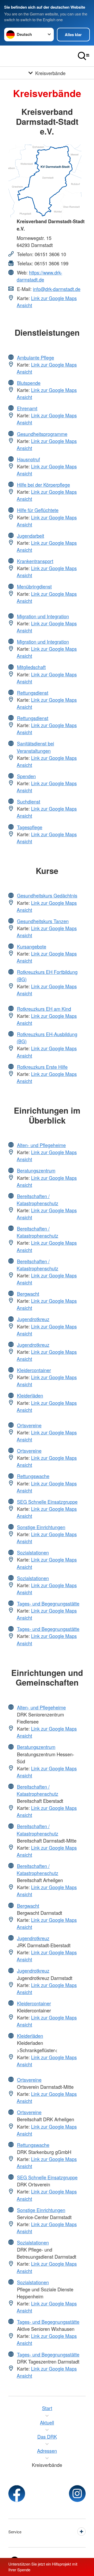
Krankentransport (35, 561)
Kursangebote (32, 946)
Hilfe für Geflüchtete (38, 510)
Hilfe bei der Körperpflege (43, 485)
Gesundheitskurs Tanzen (43, 921)
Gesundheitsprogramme (42, 434)
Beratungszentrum (36, 1170)
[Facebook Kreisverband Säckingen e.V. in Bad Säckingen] (17, 2494)
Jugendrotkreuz (33, 1319)
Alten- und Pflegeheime (41, 1145)
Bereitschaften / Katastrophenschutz (37, 1200)
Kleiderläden (30, 1395)
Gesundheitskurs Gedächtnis (47, 895)
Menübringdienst (34, 586)
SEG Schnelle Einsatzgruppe (47, 1502)
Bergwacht (28, 1294)
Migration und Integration (43, 616)
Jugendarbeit (31, 536)
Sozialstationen (33, 1552)
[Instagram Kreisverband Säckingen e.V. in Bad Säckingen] (77, 2494)
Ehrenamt (27, 408)
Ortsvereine (29, 1425)
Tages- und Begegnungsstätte (48, 1603)
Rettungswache (33, 1476)
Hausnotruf (28, 459)
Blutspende (29, 383)
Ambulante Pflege (36, 357)
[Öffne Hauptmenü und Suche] (84, 56)
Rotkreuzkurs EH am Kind (44, 1009)
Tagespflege (30, 827)
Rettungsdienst (33, 693)
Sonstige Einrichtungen (41, 1527)
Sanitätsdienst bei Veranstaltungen (35, 747)
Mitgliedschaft (31, 667)
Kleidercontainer (34, 1370)
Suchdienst (29, 801)
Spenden (26, 776)
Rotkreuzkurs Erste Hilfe (42, 1067)
